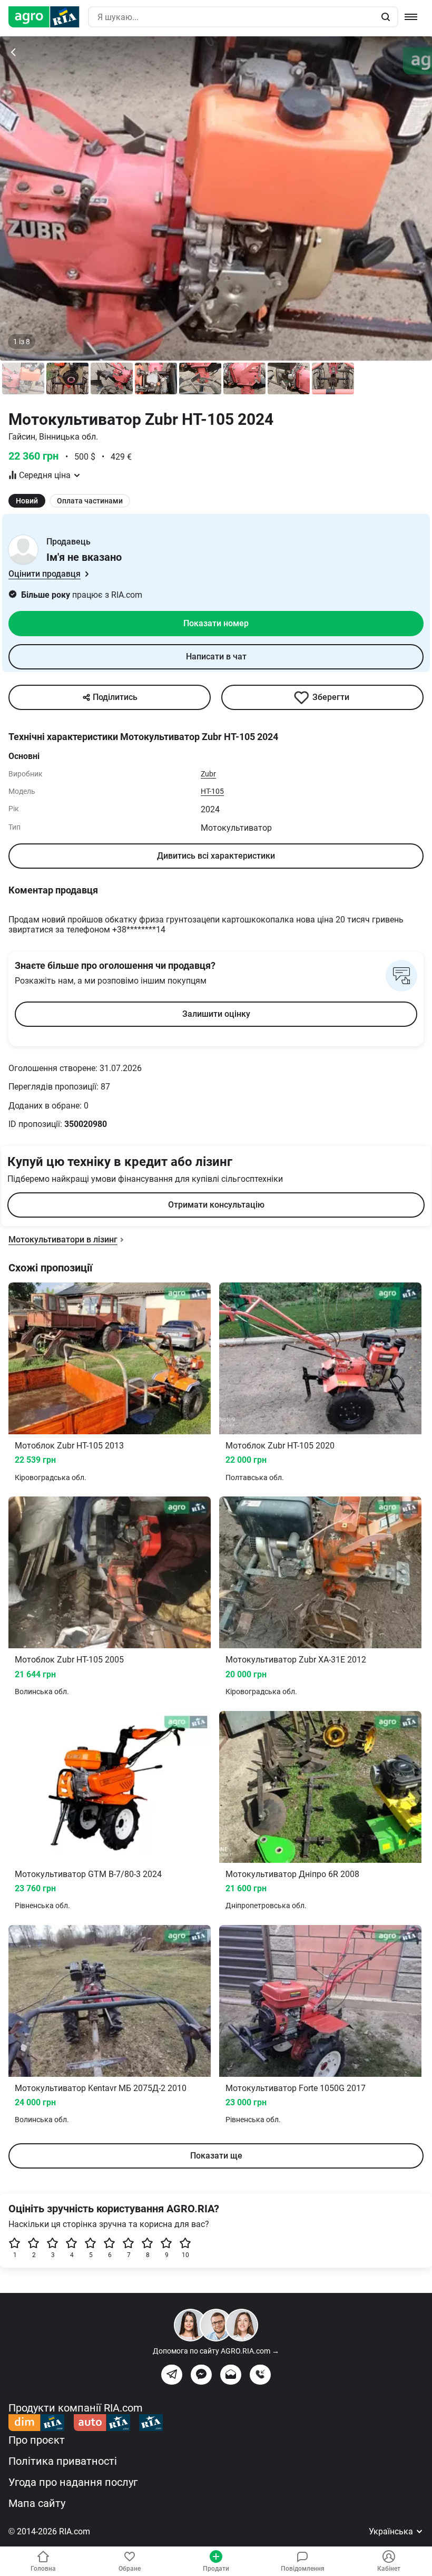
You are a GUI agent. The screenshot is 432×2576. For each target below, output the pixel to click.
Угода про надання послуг (73, 2482)
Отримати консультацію (216, 1205)
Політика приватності (63, 2461)
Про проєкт (37, 2440)
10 (185, 2255)
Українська (392, 2531)
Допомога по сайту (216, 2351)
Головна (43, 2569)
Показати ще (216, 2156)
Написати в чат (216, 657)
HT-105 (212, 791)
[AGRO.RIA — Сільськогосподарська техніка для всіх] (48, 17)
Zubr (208, 774)
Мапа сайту (37, 2503)
